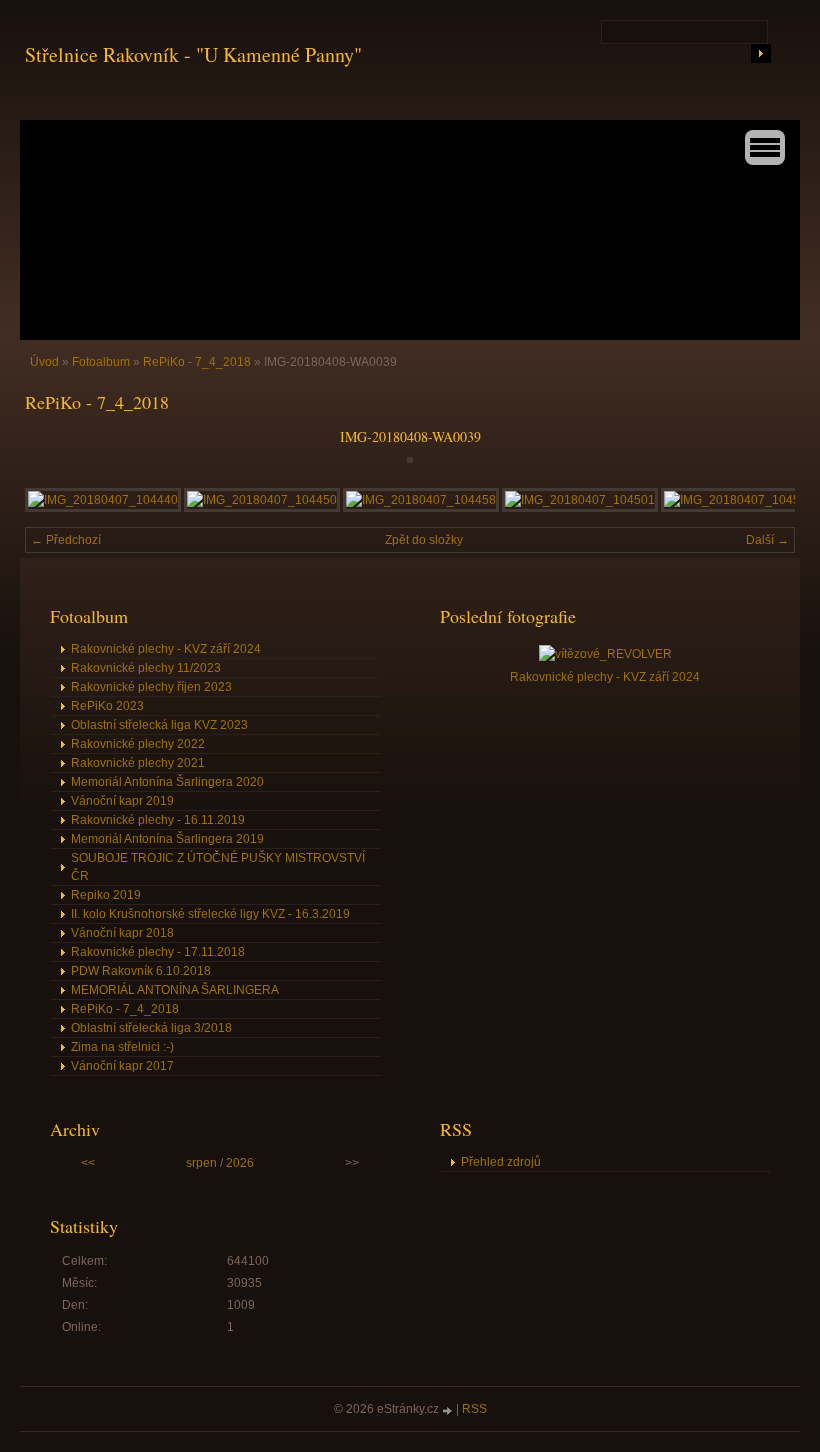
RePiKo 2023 (107, 706)
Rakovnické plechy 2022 (138, 744)
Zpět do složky (424, 540)
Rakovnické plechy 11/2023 (146, 668)
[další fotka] (762, 460)
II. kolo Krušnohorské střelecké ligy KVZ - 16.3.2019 (210, 914)
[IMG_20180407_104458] (421, 500)
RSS (474, 1409)
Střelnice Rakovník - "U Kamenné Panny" (193, 54)
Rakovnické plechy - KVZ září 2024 (166, 649)
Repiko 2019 (106, 895)
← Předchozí (66, 540)
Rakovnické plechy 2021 (138, 763)
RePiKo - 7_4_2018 (197, 362)
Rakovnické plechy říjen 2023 (151, 687)
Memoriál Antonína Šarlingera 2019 (167, 839)
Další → (767, 540)
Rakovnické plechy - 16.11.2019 (158, 820)
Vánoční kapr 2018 (122, 933)
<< (88, 1163)
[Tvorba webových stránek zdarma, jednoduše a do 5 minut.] (449, 1410)
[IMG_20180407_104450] (262, 500)
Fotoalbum (101, 362)
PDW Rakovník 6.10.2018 (141, 971)
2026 (240, 1163)
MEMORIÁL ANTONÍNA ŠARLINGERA (175, 990)
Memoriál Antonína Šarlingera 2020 (167, 782)
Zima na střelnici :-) (122, 1047)
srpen (201, 1163)
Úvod (44, 362)
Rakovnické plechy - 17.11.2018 (158, 952)
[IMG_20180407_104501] (580, 500)
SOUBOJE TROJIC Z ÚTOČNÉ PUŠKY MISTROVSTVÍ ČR (218, 867)
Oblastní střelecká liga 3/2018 (151, 1028)
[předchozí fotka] (57, 460)
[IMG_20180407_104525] (739, 500)
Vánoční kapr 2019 (122, 801)
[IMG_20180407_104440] (103, 500)
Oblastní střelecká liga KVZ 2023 (159, 725)
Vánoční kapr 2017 (122, 1066)
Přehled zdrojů (501, 1162)
